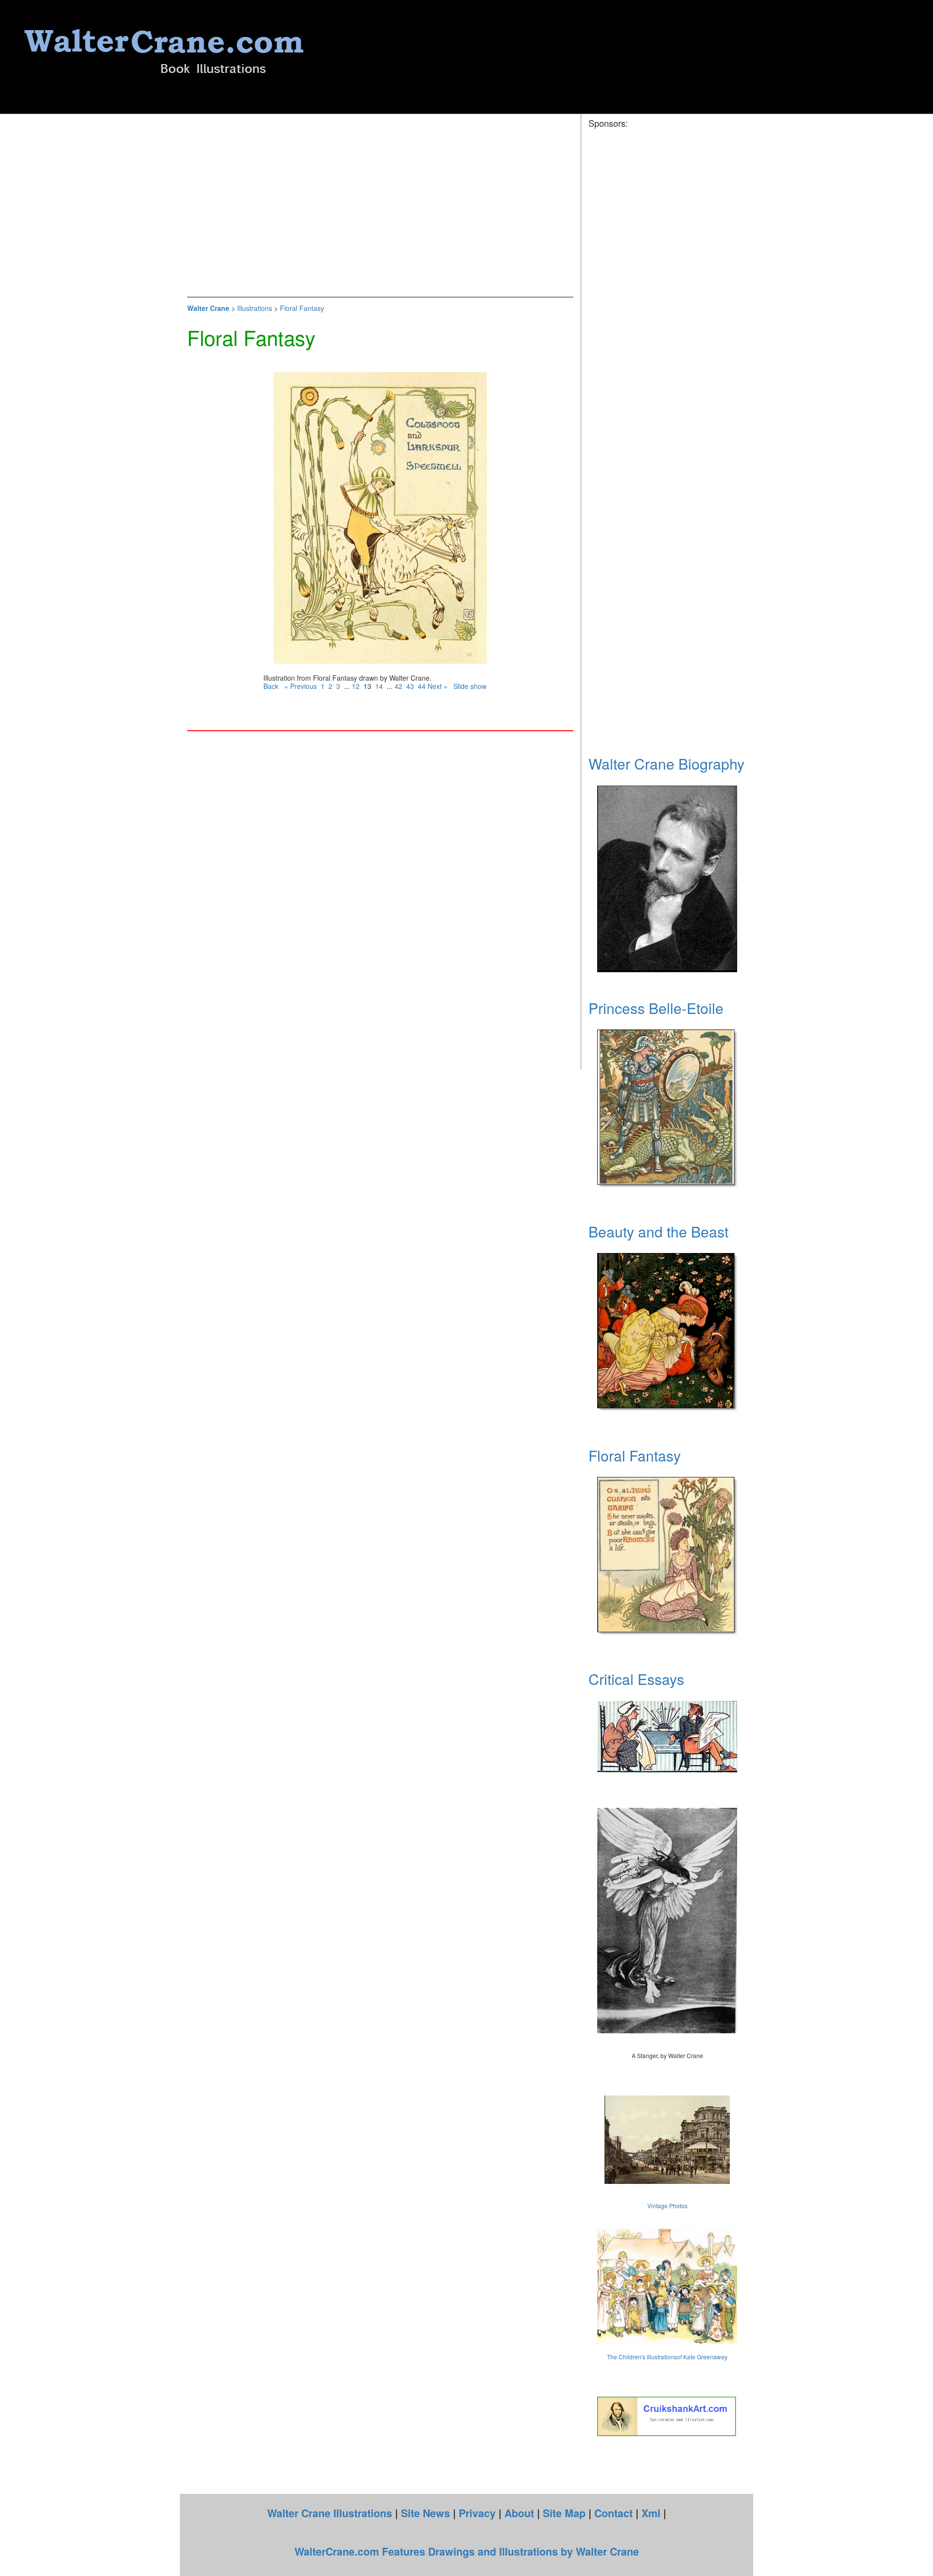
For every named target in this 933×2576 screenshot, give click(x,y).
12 (356, 686)
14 (379, 686)
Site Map (564, 2513)
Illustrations (255, 308)
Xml (651, 2513)
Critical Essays (636, 1679)
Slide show (470, 686)
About (519, 2513)
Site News (425, 2513)
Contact (613, 2513)
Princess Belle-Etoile (656, 1008)
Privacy (477, 2513)
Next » (441, 686)
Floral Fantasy (302, 308)
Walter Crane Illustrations (330, 2513)
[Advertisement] (380, 206)
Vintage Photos (667, 2206)
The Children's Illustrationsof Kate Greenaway (667, 2357)
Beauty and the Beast (658, 1231)
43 (410, 686)
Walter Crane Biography (666, 764)
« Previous (301, 686)
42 (398, 686)
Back (271, 686)
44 (422, 686)
